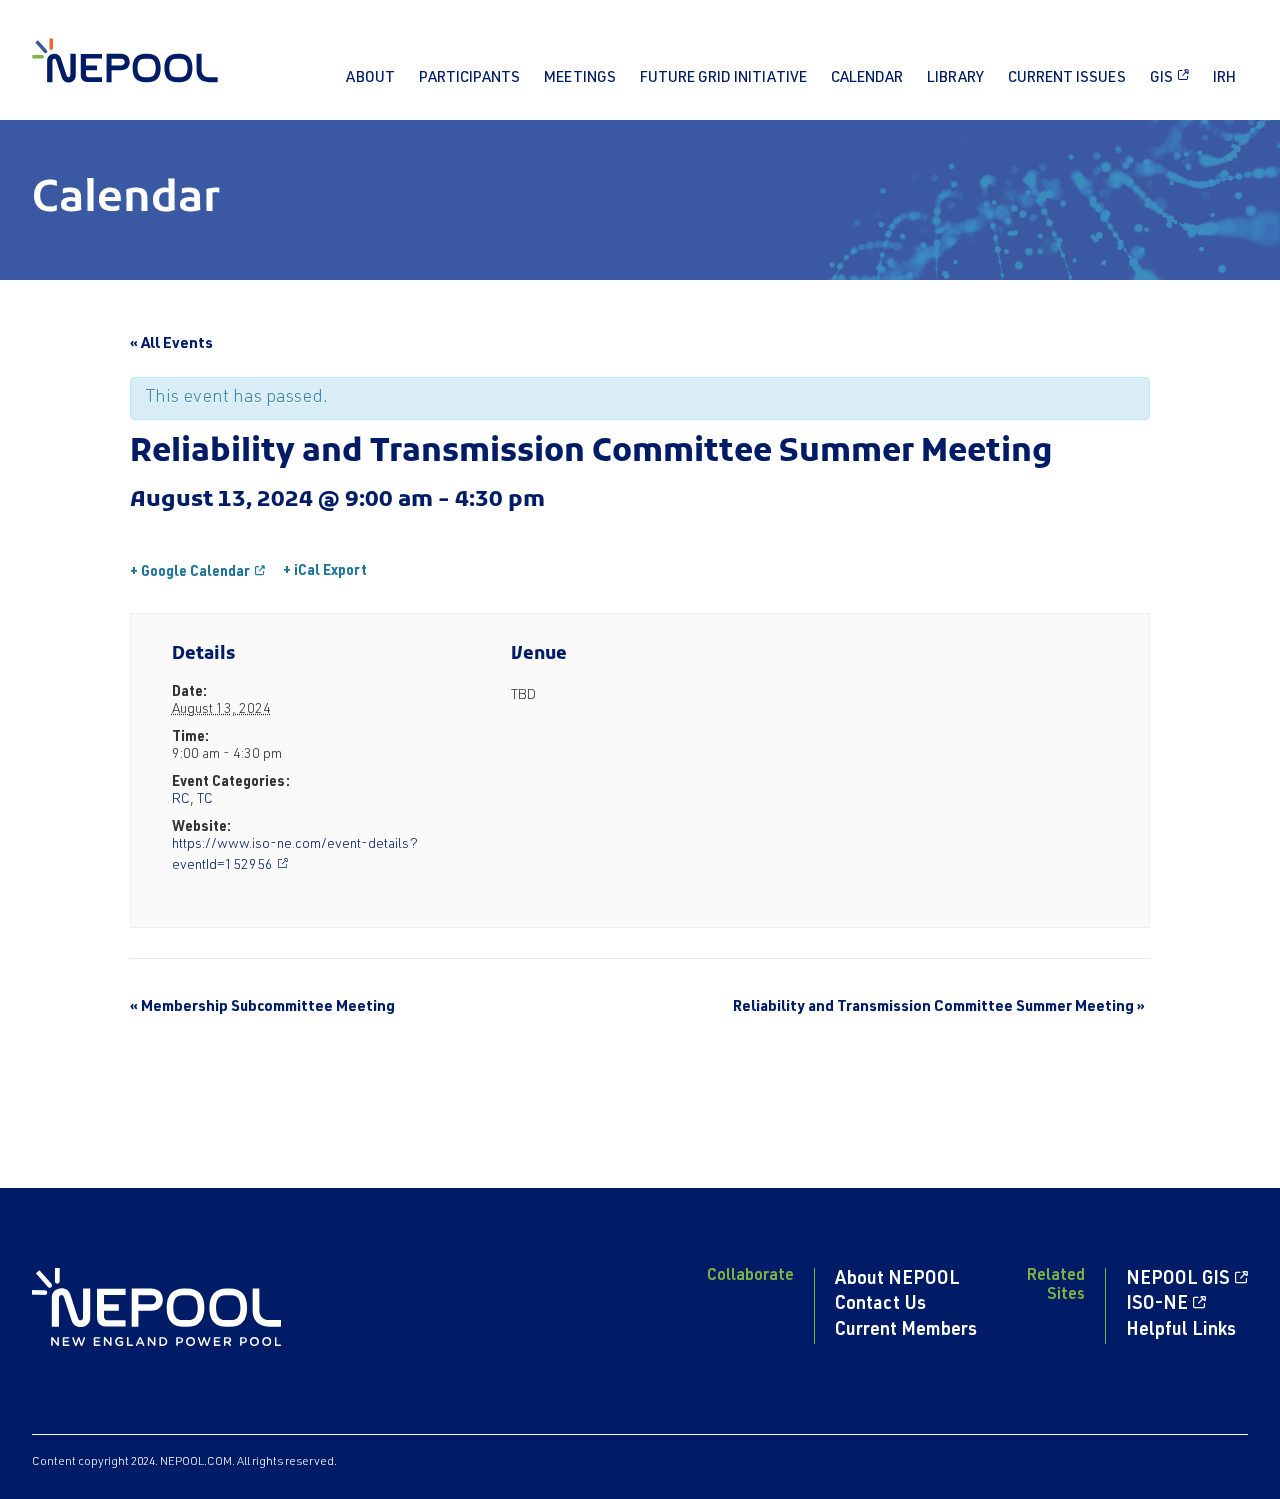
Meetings (580, 78)
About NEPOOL (897, 1280)
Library (955, 78)
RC (181, 800)
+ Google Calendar (190, 573)
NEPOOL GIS (1178, 1280)
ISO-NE (1157, 1305)
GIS (1161, 78)
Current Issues (1067, 78)
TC (205, 800)
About (370, 78)
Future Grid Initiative (723, 78)
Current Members (906, 1331)
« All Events (171, 344)
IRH (1224, 78)
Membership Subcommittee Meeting (262, 1007)
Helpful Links (1181, 1331)
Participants (469, 78)
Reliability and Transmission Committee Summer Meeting (939, 1007)
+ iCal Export (325, 572)
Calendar (867, 78)
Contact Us (880, 1305)
